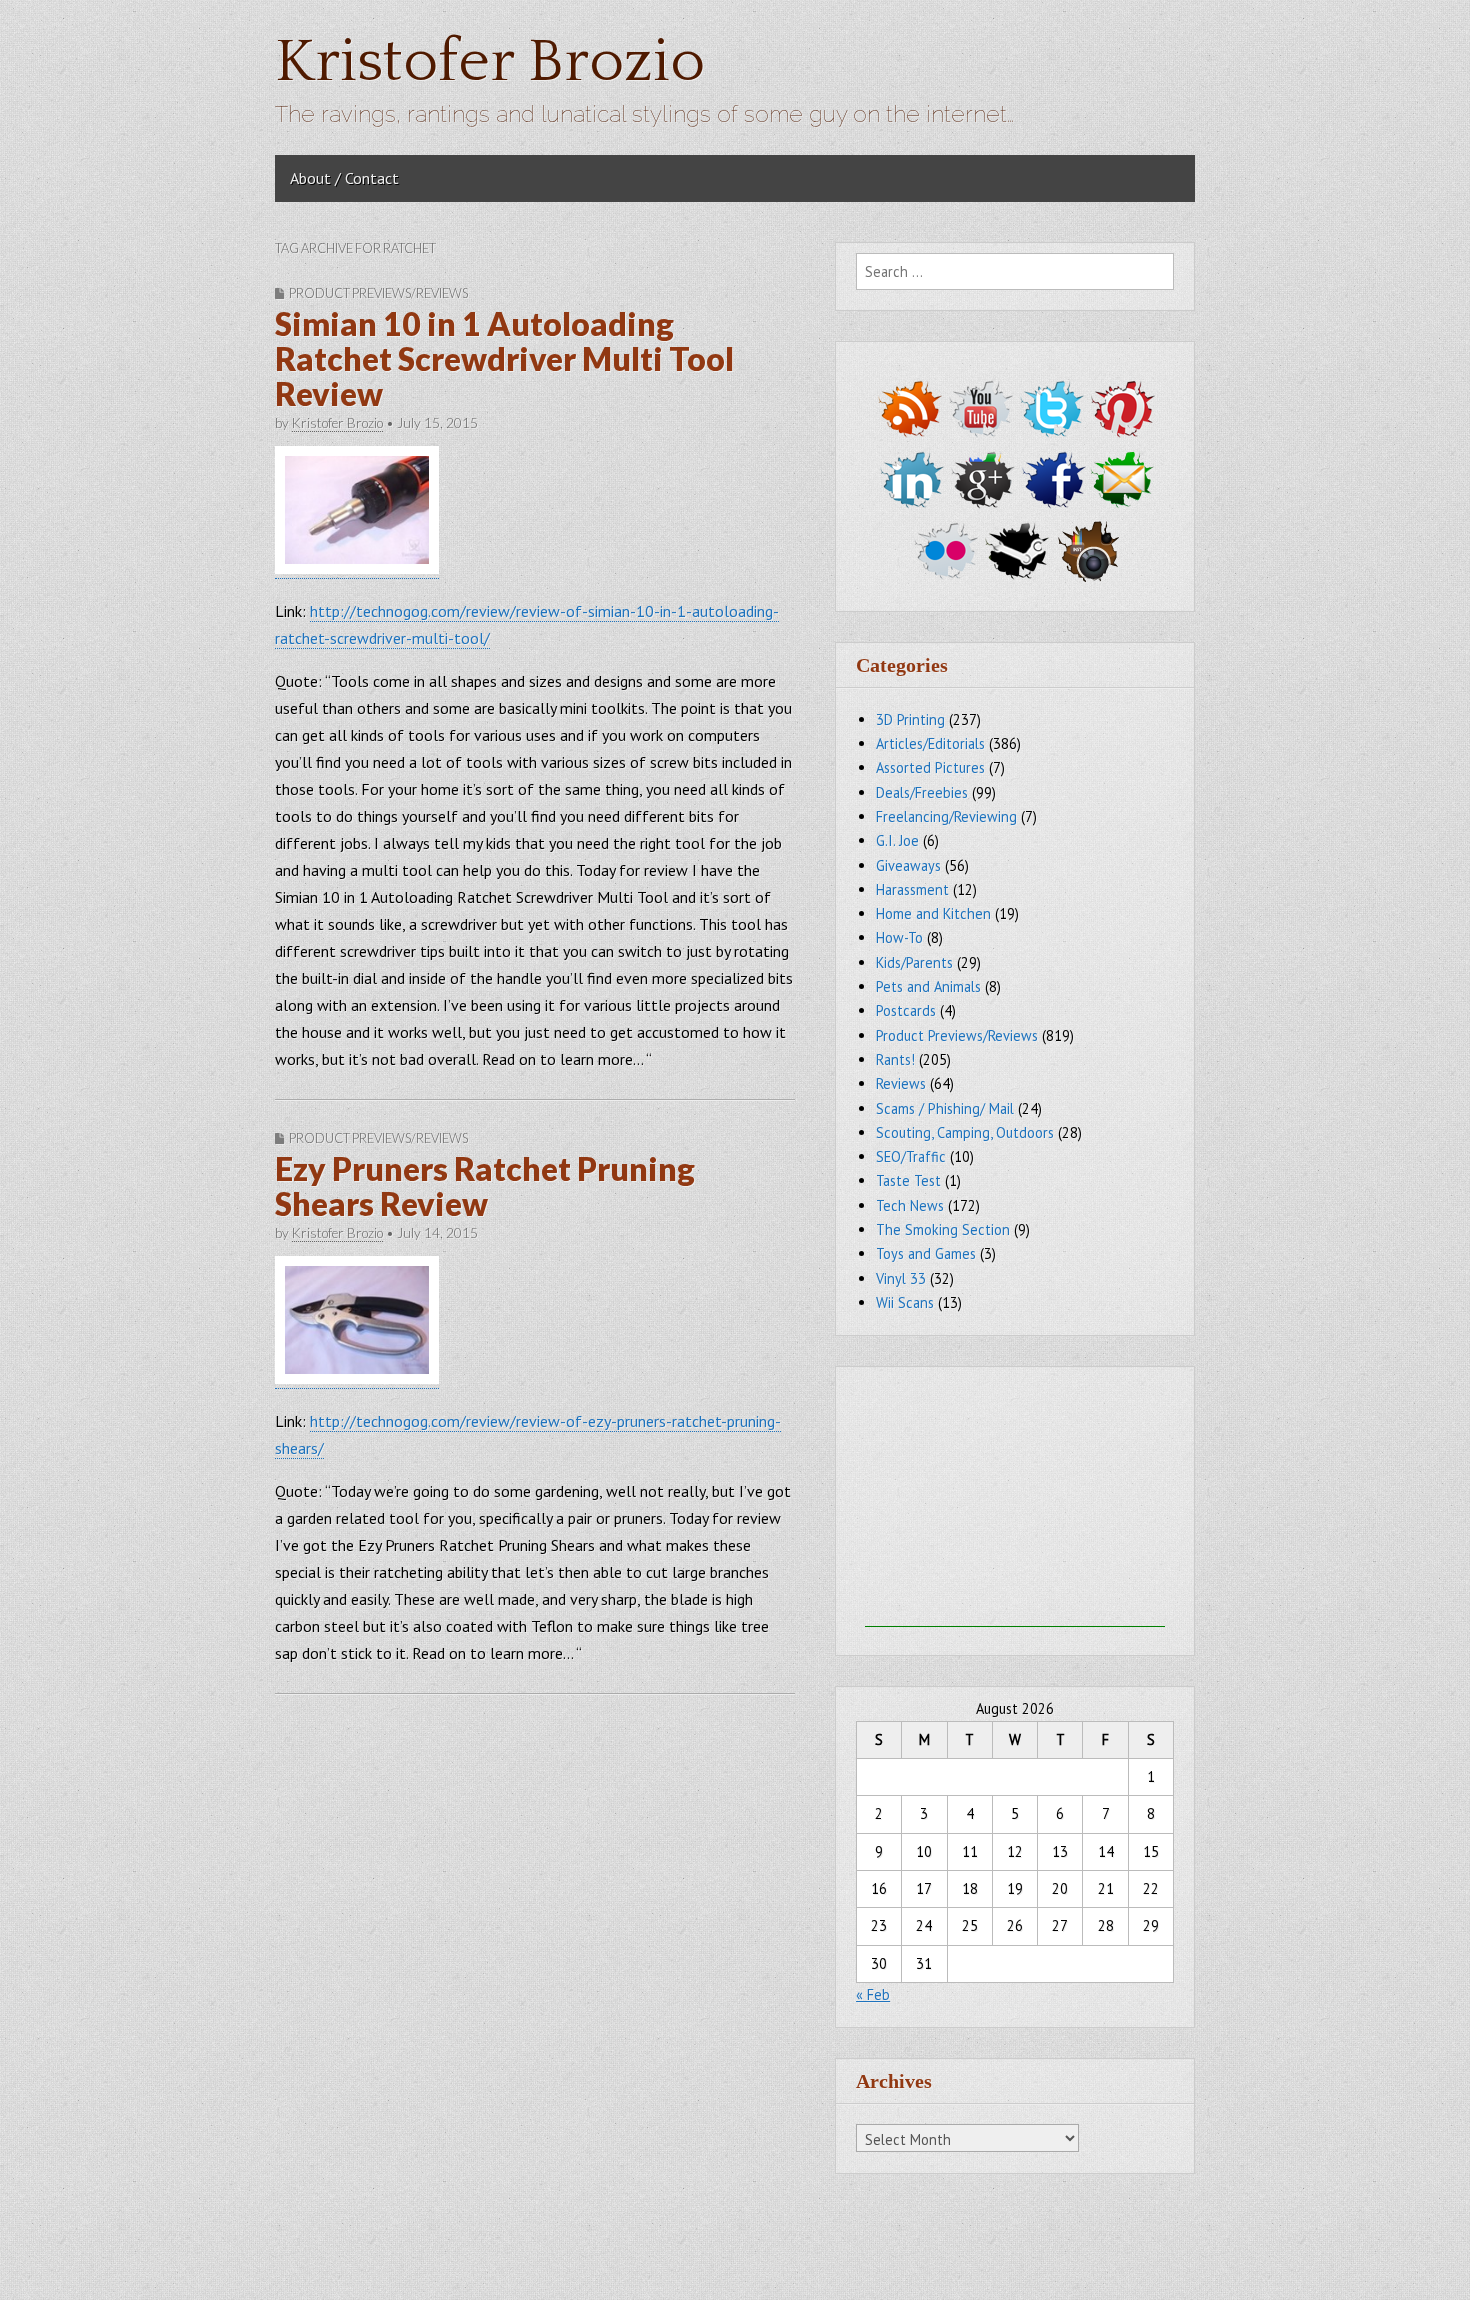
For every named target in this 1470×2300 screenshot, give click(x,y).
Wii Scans (905, 1302)
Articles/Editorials (930, 743)
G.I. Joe (897, 840)
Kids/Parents (914, 962)
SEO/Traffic (911, 1156)
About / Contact (344, 178)
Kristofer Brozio (490, 62)
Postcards (906, 1010)
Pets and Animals (928, 986)
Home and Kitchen (933, 913)
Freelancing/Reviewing (946, 816)
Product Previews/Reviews (378, 293)
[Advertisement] (1015, 1502)
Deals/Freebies (922, 792)
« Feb (873, 1994)
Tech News (910, 1205)
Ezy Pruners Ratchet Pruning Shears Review (485, 1186)
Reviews (901, 1083)
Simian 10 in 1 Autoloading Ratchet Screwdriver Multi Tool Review (504, 358)
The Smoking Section (943, 1229)
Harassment (912, 889)
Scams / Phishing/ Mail (945, 1108)
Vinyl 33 (901, 1278)
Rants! (895, 1059)
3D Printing (910, 719)
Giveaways (908, 865)
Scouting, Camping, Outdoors (965, 1132)
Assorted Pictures (930, 767)
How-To (899, 937)
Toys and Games (926, 1253)
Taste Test (908, 1180)
